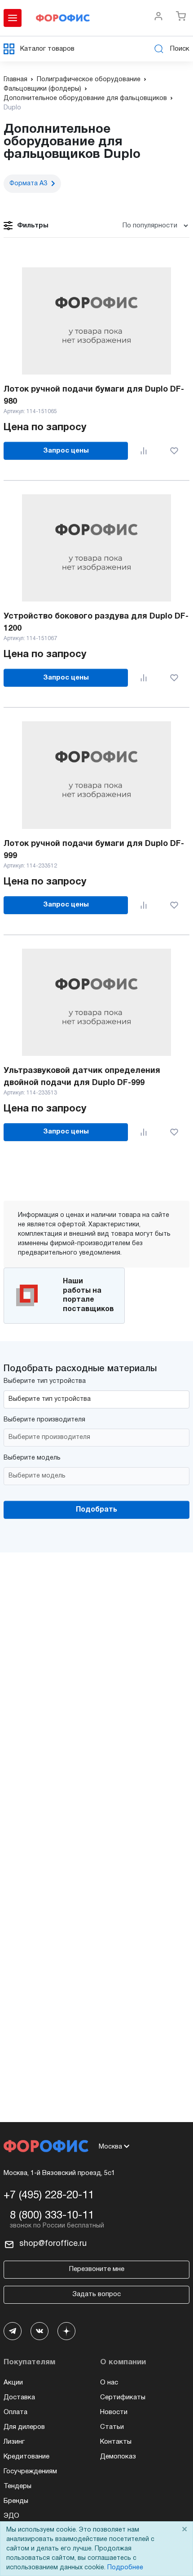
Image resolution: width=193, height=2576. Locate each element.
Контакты (116, 2442)
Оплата (15, 2412)
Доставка (19, 2397)
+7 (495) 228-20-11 (49, 2196)
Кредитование (26, 2457)
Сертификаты (123, 2397)
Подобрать (96, 1510)
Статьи (112, 2427)
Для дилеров (24, 2427)
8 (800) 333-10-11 (52, 2216)
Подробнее (125, 2568)
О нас (109, 2383)
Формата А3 (28, 184)
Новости (114, 2412)
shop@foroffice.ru (53, 2244)
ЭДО (11, 2516)
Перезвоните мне (97, 2269)
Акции (13, 2383)
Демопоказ (118, 2457)
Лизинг (14, 2442)
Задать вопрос (96, 2294)
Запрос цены (66, 451)
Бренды (16, 2501)
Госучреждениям (30, 2471)
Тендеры (18, 2486)
